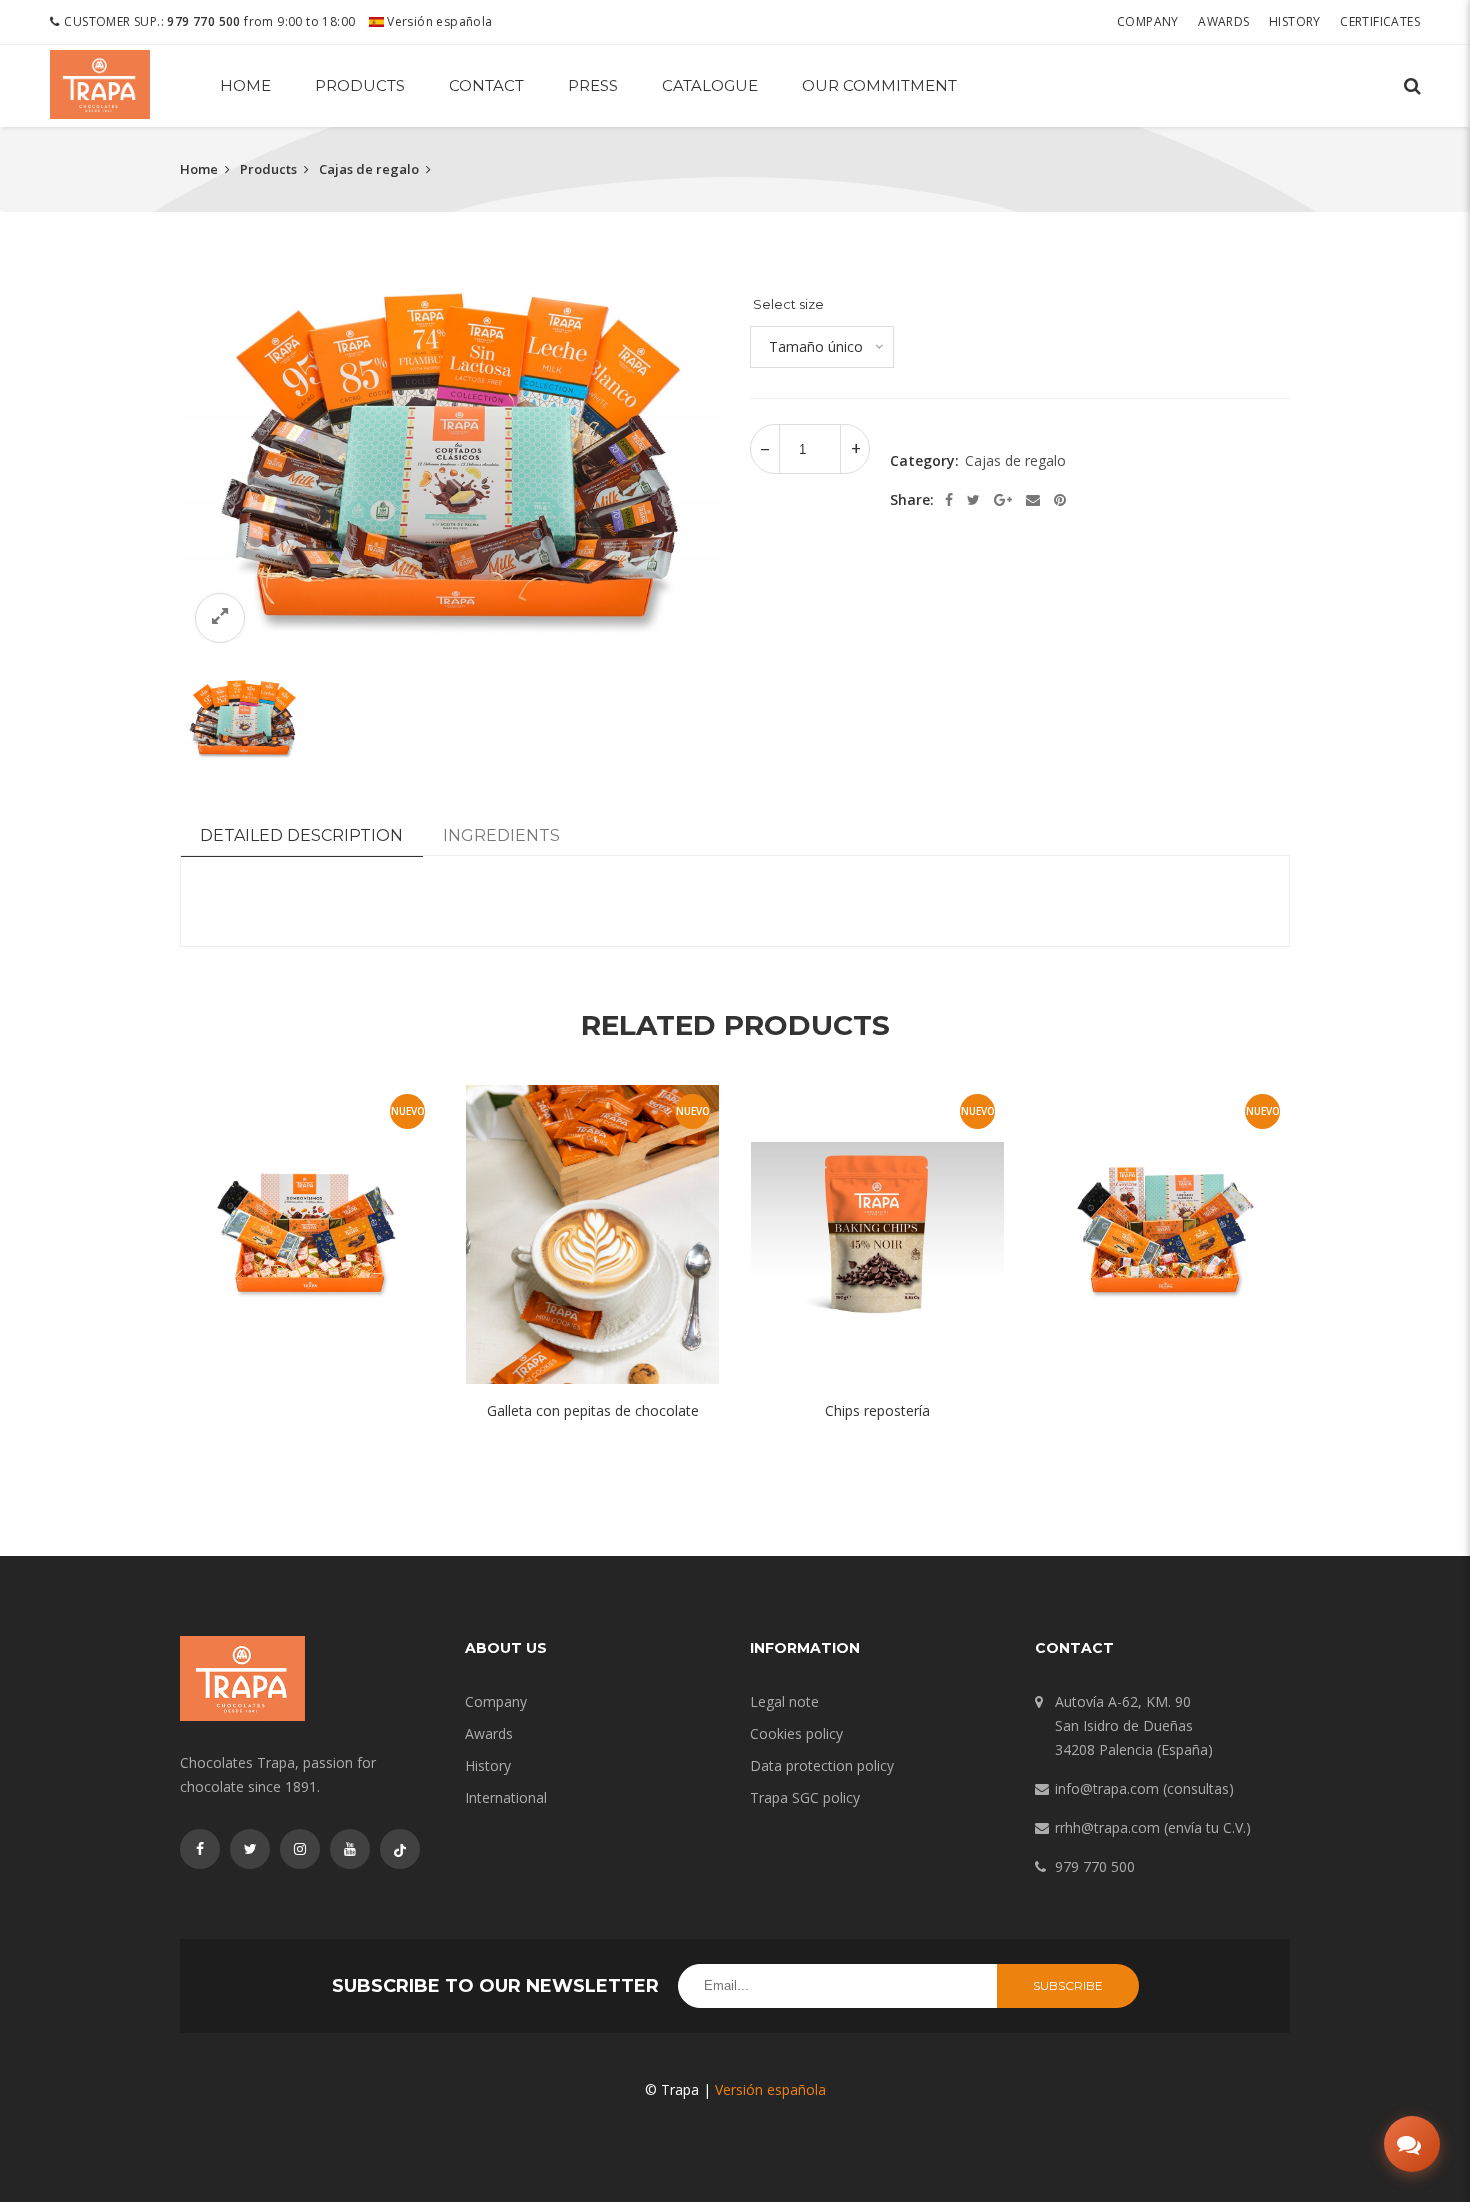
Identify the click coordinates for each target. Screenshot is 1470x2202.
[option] (450, 460)
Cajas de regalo (369, 169)
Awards (1223, 21)
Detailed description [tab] (301, 835)
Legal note (784, 1701)
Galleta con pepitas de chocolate (593, 1410)
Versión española (438, 21)
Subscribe (1068, 1985)
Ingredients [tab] (501, 835)
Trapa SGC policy (805, 1797)
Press (593, 85)
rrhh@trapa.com (1107, 1827)
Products (360, 85)
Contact (486, 85)
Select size (788, 304)
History (1295, 21)
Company (1148, 21)
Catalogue (710, 85)
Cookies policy (796, 1733)
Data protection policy (822, 1765)
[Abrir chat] (1412, 2144)
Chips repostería (877, 1410)
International (506, 1797)
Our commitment (879, 85)
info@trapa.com (1107, 1788)
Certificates (1380, 21)
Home (245, 85)
